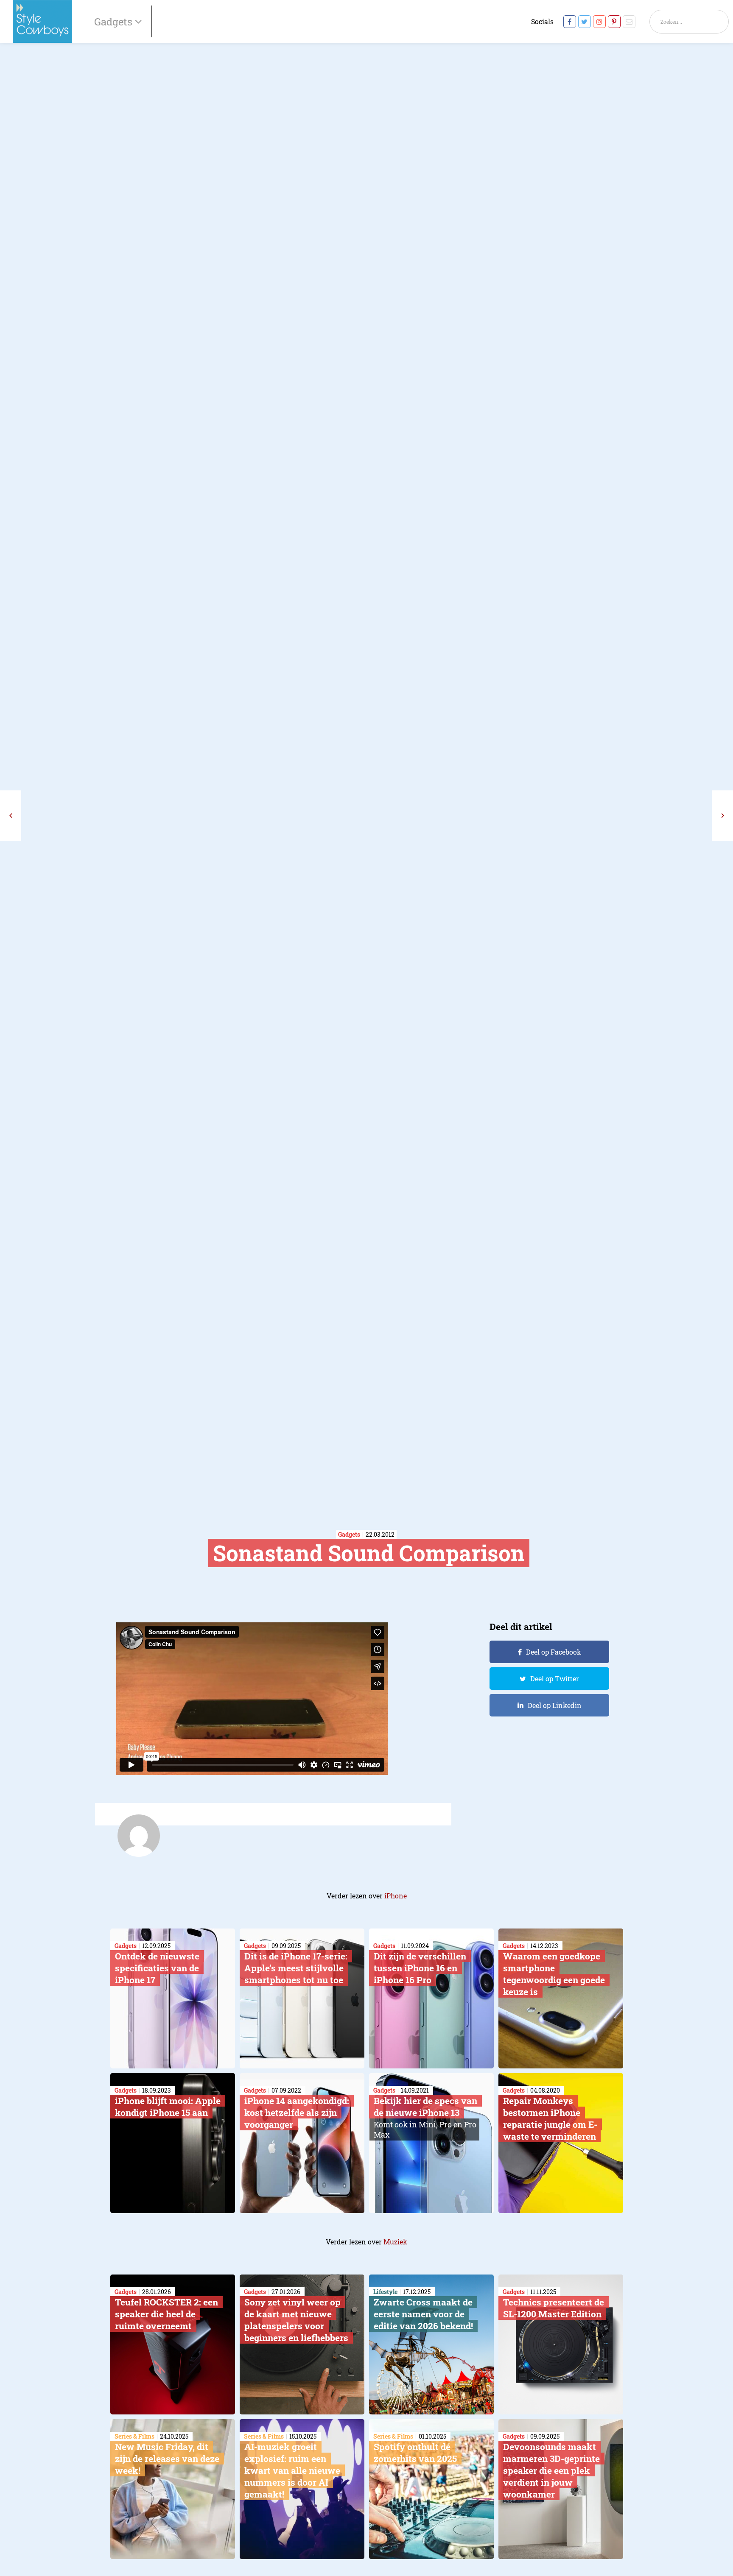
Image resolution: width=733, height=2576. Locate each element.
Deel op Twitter (555, 1679)
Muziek (395, 2242)
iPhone (396, 1896)
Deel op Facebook (554, 1652)
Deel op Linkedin (555, 1705)
